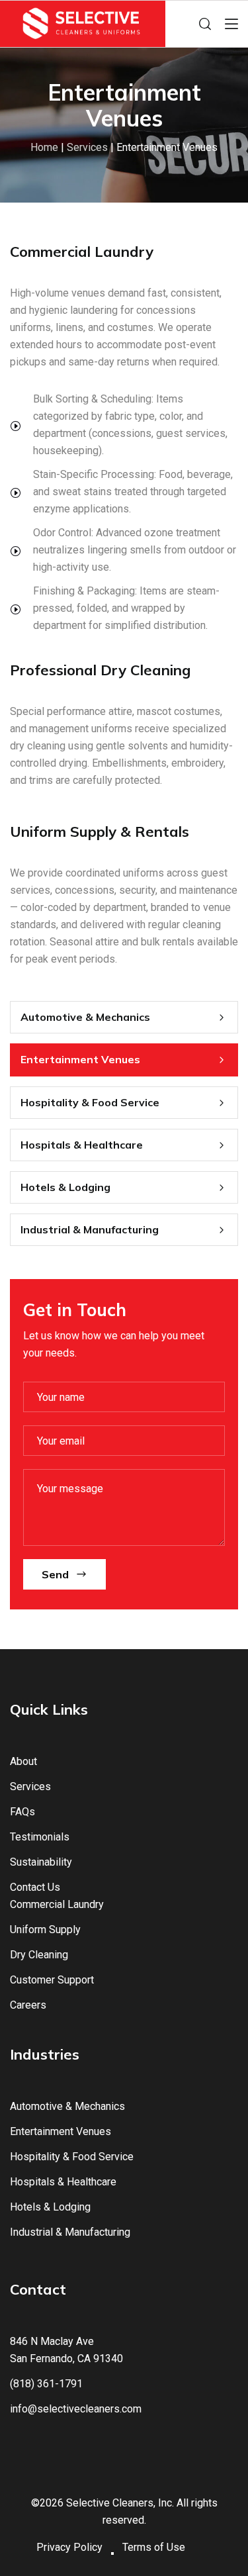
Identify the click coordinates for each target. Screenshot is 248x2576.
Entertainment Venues (80, 1059)
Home (44, 147)
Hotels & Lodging (65, 1187)
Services (87, 147)
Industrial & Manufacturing (90, 1229)
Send (55, 1574)
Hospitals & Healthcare (82, 1145)
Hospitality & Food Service (90, 1102)
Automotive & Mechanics (85, 1017)
